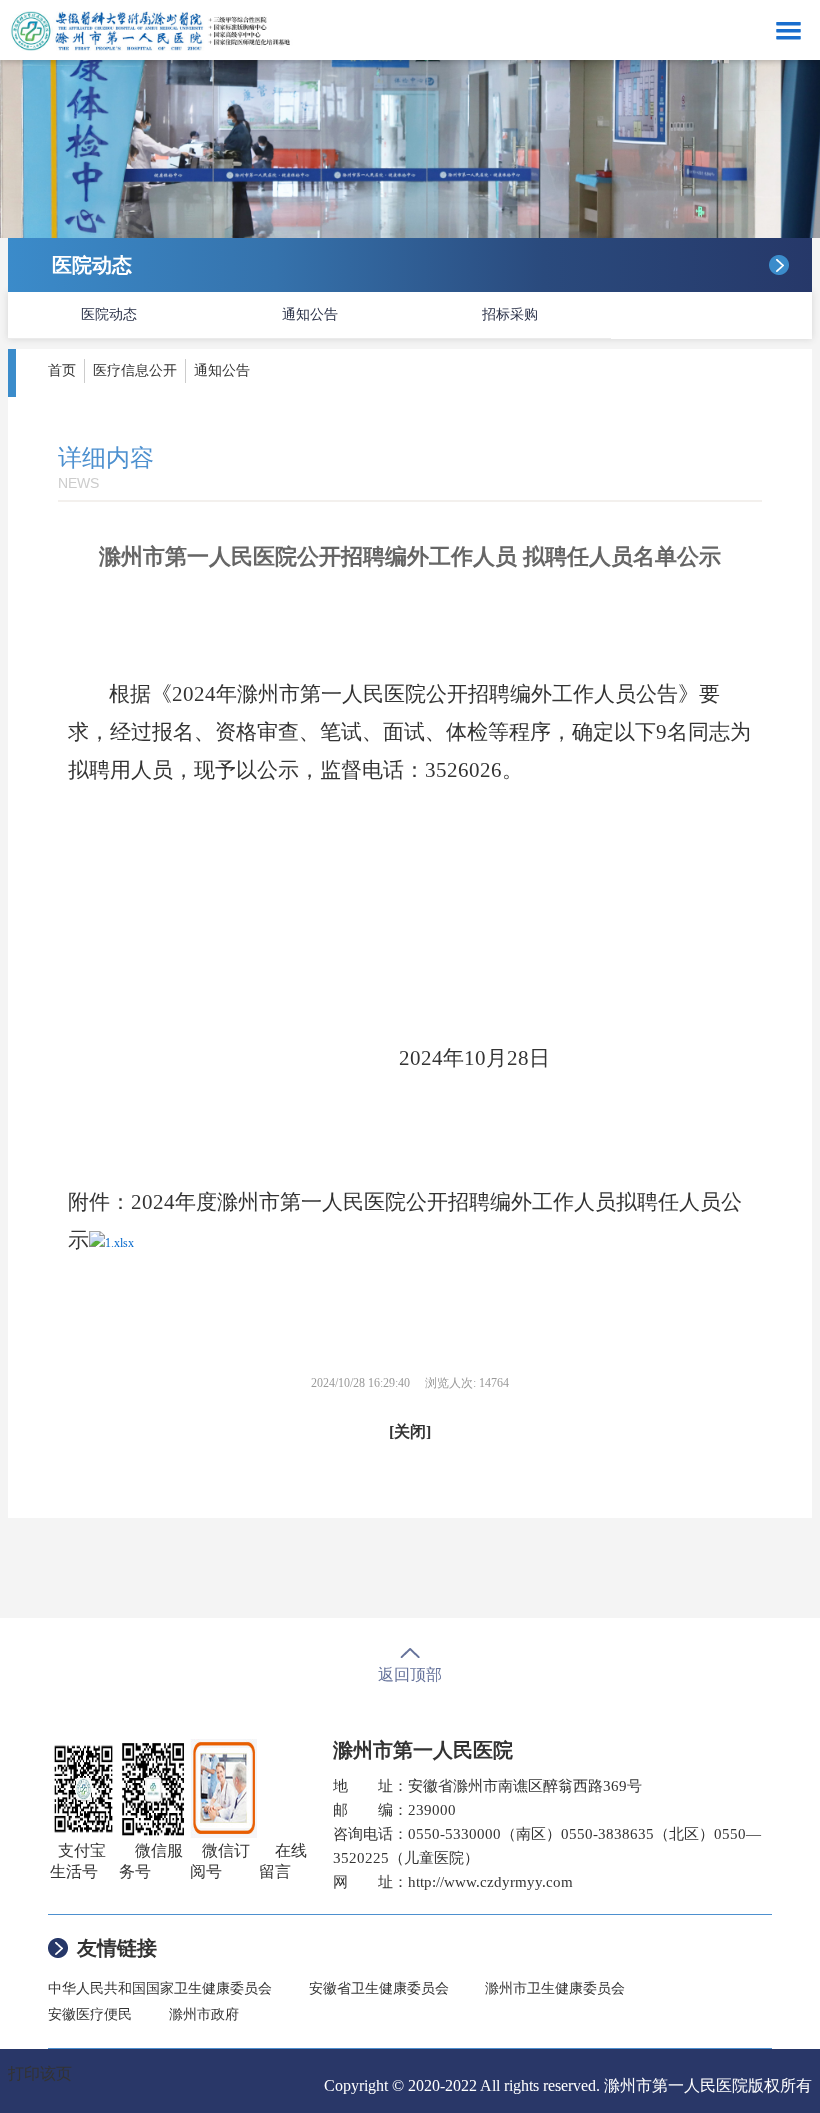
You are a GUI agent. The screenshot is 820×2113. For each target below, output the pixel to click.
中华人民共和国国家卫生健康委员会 (160, 1988)
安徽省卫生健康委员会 (379, 1988)
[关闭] (410, 1431)
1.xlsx (119, 1243)
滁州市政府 (204, 2014)
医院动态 (109, 314)
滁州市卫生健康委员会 (555, 1988)
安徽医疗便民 (90, 2014)
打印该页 (40, 2073)
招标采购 (510, 314)
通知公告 (310, 314)
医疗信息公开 (135, 370)
